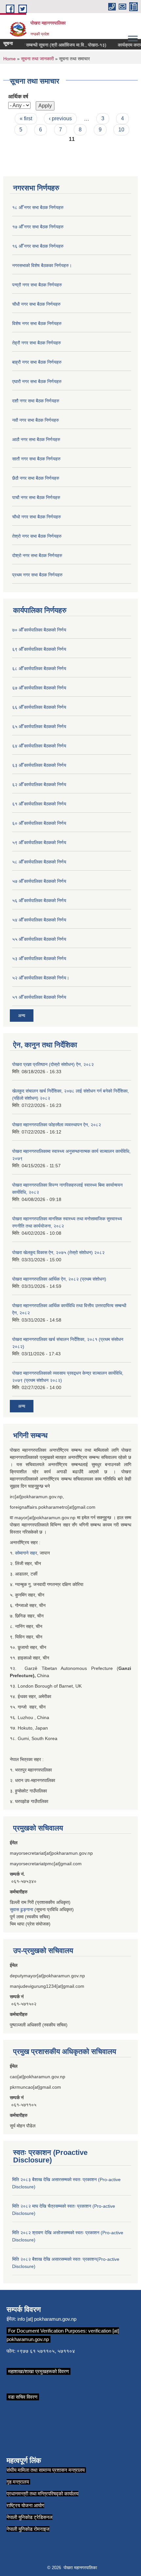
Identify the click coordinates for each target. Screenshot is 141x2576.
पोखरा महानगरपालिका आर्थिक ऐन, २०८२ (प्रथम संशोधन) (59, 1279)
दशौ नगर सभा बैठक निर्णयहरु (36, 401)
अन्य (22, 1016)
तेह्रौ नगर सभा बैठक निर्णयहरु (37, 343)
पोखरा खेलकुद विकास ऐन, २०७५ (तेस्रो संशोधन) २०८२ (58, 1252)
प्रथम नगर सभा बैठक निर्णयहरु (37, 575)
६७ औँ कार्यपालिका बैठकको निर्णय (39, 688)
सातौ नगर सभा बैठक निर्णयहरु (36, 459)
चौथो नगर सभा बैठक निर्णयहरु (37, 517)
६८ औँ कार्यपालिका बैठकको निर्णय (39, 668)
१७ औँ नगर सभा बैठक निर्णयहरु (38, 227)
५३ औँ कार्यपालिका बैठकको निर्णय (39, 959)
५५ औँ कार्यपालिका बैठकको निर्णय (39, 939)
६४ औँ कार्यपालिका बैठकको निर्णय (39, 746)
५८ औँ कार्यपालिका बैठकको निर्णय (39, 862)
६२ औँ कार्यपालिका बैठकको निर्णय (39, 784)
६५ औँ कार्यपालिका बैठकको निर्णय (39, 726)
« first (26, 118)
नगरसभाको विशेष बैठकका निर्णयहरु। (42, 265)
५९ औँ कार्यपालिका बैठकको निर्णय (39, 843)
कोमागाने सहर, (27, 1553)
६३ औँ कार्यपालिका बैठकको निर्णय (39, 765)
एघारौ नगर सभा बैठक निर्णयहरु (37, 381)
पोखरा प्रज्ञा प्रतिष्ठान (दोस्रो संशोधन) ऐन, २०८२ (53, 1064)
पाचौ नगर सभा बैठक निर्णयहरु (36, 497)
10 (121, 130)
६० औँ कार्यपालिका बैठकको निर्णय (39, 823)
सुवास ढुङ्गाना (21, 1909)
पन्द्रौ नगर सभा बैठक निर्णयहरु (37, 285)
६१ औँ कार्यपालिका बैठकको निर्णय (39, 804)
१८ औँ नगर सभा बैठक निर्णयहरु (38, 207)
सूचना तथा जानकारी (37, 59)
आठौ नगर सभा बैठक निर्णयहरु (36, 439)
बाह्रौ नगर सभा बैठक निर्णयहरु (37, 362)
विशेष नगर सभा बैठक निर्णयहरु (37, 323)
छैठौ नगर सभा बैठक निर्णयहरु (36, 478)
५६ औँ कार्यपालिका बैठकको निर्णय (39, 901)
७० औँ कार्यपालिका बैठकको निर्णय (39, 630)
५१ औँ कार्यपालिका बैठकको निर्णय (39, 997)
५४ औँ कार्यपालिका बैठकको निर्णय (39, 920)
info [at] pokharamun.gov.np (47, 2319)
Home (10, 59)
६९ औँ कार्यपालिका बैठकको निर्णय (39, 649)
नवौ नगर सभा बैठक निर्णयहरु (36, 420)
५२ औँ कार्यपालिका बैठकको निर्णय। (41, 978)
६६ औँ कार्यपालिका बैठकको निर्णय (39, 707)
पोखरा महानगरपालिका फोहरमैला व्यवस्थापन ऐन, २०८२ (57, 1125)
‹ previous (60, 118)
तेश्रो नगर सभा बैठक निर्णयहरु (37, 536)
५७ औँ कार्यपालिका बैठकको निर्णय (39, 881)
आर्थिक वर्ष (18, 97)
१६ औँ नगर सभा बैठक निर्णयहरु (38, 246)
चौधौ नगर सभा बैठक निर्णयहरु (36, 304)
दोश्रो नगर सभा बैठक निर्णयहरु (37, 555)
